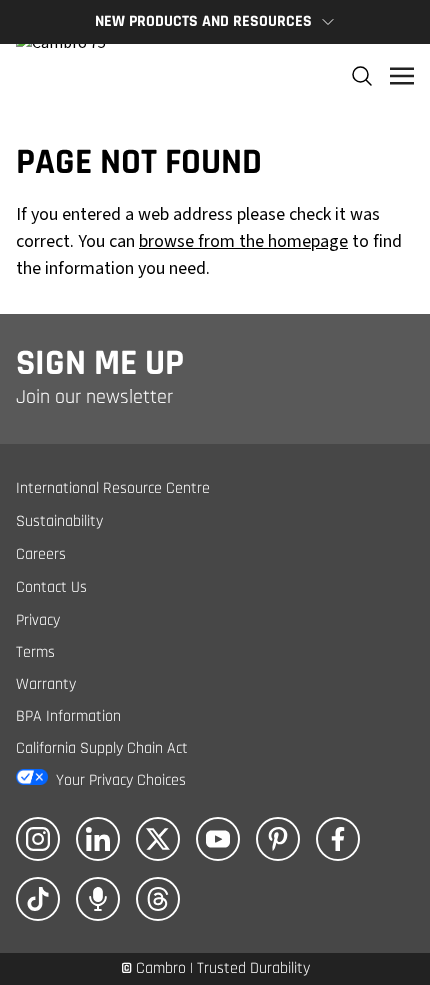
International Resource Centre (113, 488)
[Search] (362, 76)
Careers (41, 554)
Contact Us (51, 587)
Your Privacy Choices (121, 780)
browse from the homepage (243, 241)
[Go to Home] (61, 76)
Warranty (46, 684)
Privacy (38, 620)
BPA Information (68, 716)
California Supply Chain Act (102, 748)
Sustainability (59, 521)
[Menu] (402, 76)
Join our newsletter (94, 397)
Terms (35, 652)
